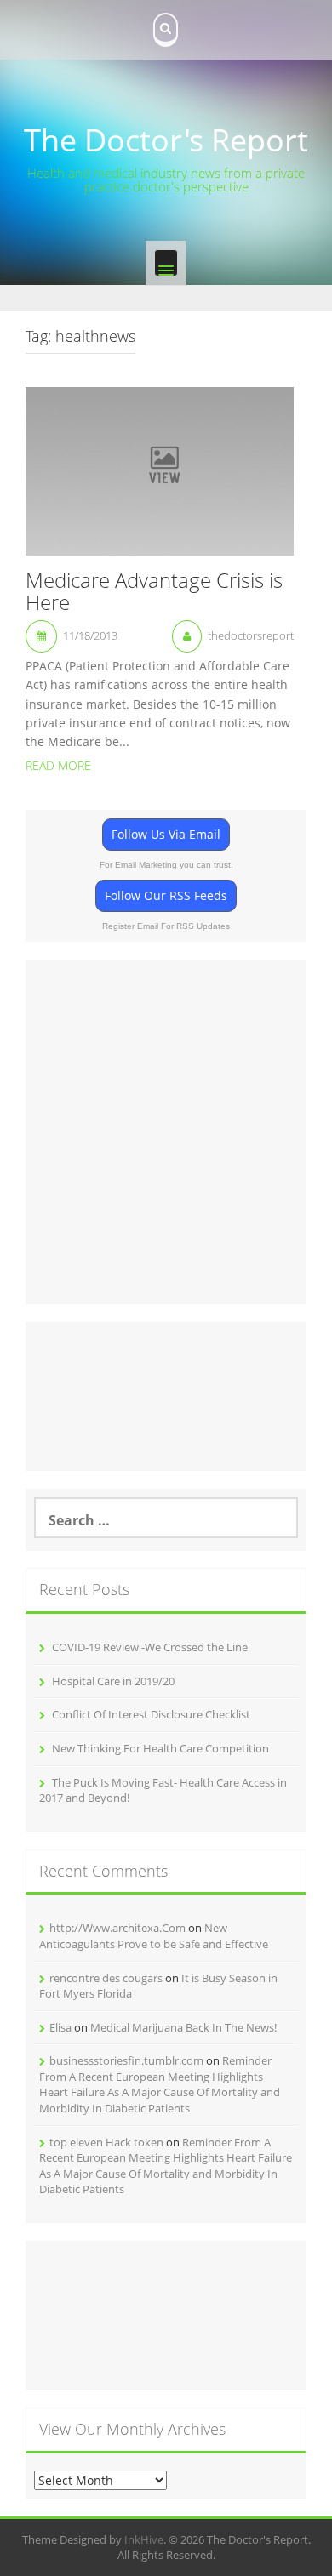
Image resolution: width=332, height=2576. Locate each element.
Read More (58, 765)
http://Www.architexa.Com (117, 1928)
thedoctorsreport (251, 635)
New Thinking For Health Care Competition (160, 1748)
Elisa (60, 2027)
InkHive (144, 2539)
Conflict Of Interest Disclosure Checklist (151, 1714)
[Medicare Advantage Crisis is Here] (160, 470)
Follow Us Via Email (166, 834)
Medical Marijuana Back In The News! (183, 2027)
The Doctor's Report (166, 140)
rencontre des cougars (106, 1978)
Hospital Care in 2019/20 (113, 1681)
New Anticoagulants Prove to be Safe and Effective (154, 1936)
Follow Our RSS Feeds (166, 895)
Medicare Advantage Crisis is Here (154, 593)
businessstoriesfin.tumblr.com (126, 2060)
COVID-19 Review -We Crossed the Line (150, 1647)
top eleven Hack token (106, 2142)
